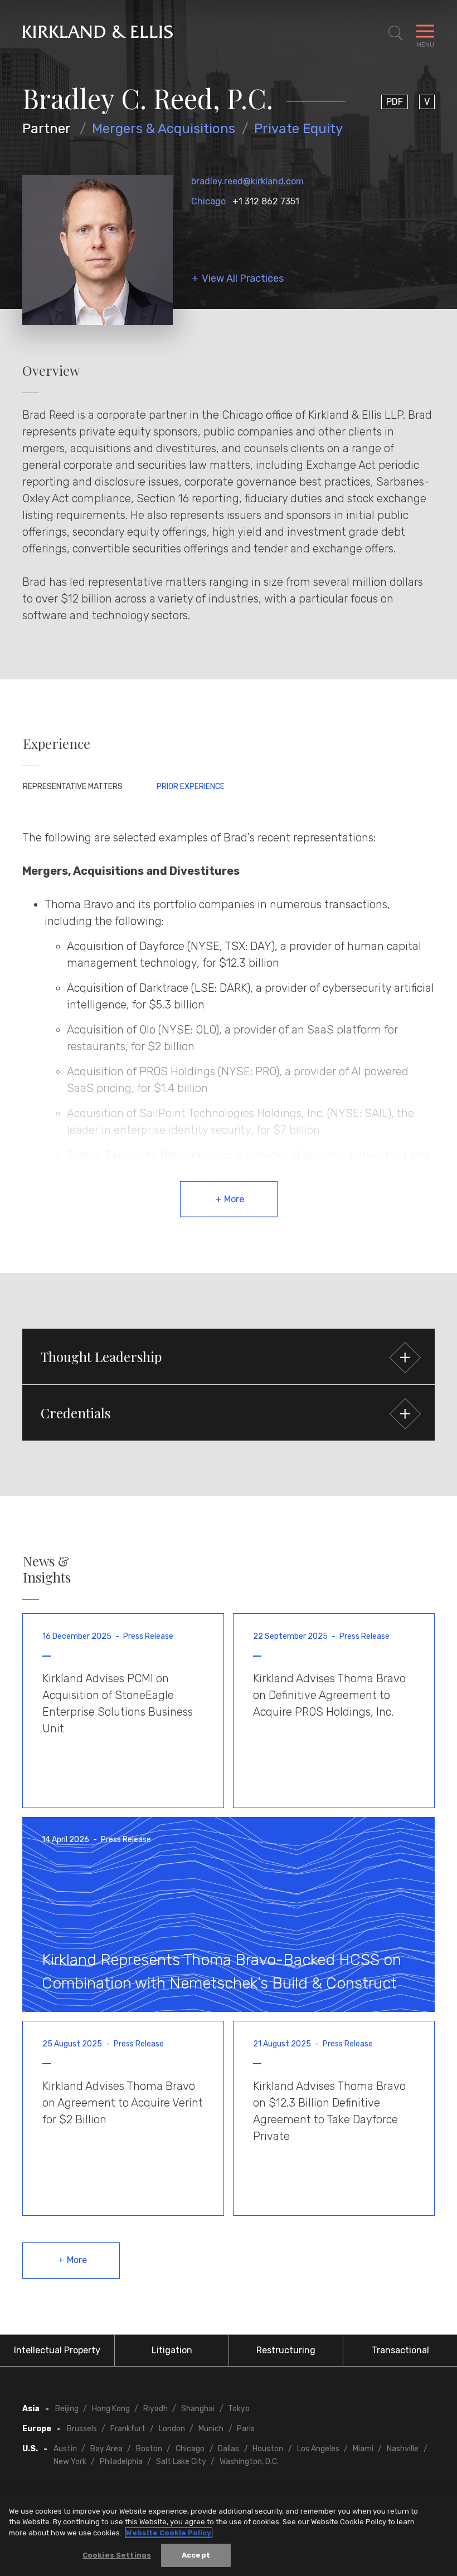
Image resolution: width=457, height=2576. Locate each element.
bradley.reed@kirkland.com (247, 181)
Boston (149, 2449)
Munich (211, 2429)
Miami (363, 2449)
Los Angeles (318, 2449)
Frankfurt (128, 2429)
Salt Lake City (181, 2462)
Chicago (208, 201)
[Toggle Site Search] (396, 33)
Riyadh (155, 2409)
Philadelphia (121, 2462)
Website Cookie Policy (169, 2533)
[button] (229, 1356)
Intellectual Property (57, 2350)
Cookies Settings (117, 2555)
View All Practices (243, 279)
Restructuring (286, 2350)
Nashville (403, 2449)
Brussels (82, 2429)
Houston (268, 2449)
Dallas (229, 2449)
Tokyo (239, 2409)
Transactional (400, 2350)
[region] (229, 2535)
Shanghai (198, 2409)
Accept (196, 2555)
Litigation (172, 2350)
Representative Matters (73, 787)
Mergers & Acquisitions (164, 129)
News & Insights (47, 1569)
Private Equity (298, 129)
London (172, 2429)
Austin (65, 2449)
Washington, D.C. (249, 2462)
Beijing (67, 2409)
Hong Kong (111, 2409)
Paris (246, 2429)
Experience (57, 744)
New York (70, 2462)
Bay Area (106, 2449)
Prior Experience (191, 787)
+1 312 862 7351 (266, 201)
